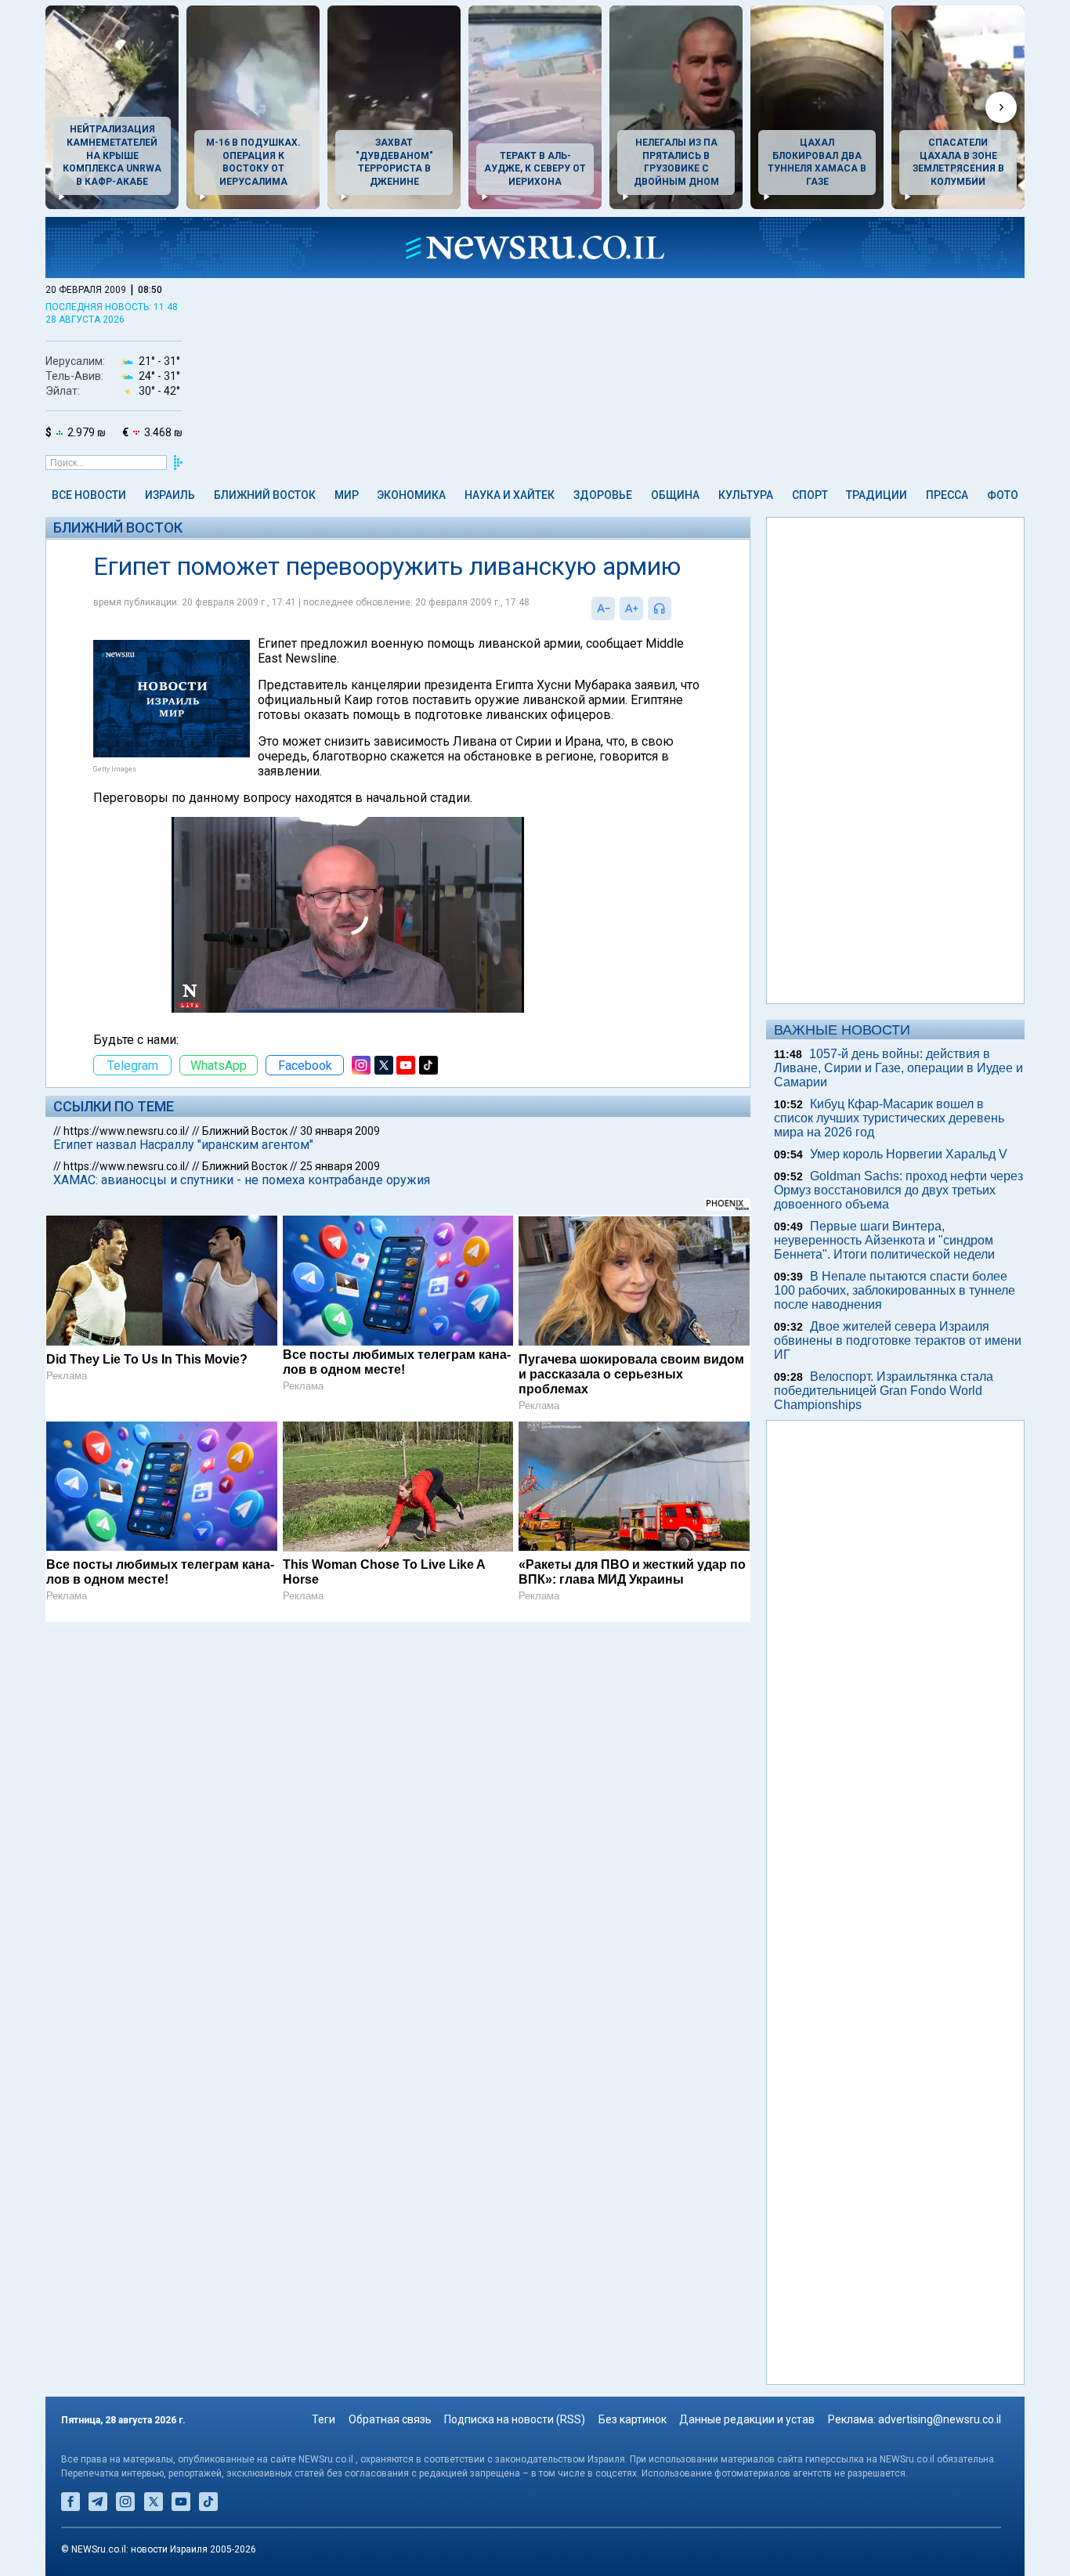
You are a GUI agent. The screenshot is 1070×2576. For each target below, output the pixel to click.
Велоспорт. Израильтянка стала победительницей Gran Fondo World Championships (884, 1391)
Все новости (89, 495)
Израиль (170, 495)
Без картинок (633, 2419)
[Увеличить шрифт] (631, 609)
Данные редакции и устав (747, 2419)
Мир (347, 495)
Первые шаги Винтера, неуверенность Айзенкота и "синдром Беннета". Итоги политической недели (884, 1240)
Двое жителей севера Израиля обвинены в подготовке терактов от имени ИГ (898, 1340)
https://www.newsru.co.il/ (127, 1131)
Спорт (810, 495)
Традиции (877, 495)
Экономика (411, 495)
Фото (1003, 495)
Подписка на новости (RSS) (515, 2419)
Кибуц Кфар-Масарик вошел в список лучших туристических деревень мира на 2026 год (889, 1118)
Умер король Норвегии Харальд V (909, 1154)
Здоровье (603, 495)
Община (675, 495)
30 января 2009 (340, 1131)
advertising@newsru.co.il (940, 2419)
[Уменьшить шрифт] (603, 609)
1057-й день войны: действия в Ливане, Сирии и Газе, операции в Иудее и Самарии (898, 1068)
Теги (324, 2419)
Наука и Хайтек (510, 495)
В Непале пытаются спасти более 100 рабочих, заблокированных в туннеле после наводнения (895, 1290)
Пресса (947, 495)
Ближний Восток (265, 495)
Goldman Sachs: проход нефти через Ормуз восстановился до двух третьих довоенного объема (898, 1190)
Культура (746, 495)
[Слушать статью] (675, 609)
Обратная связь (390, 2419)
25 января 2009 (340, 1166)
